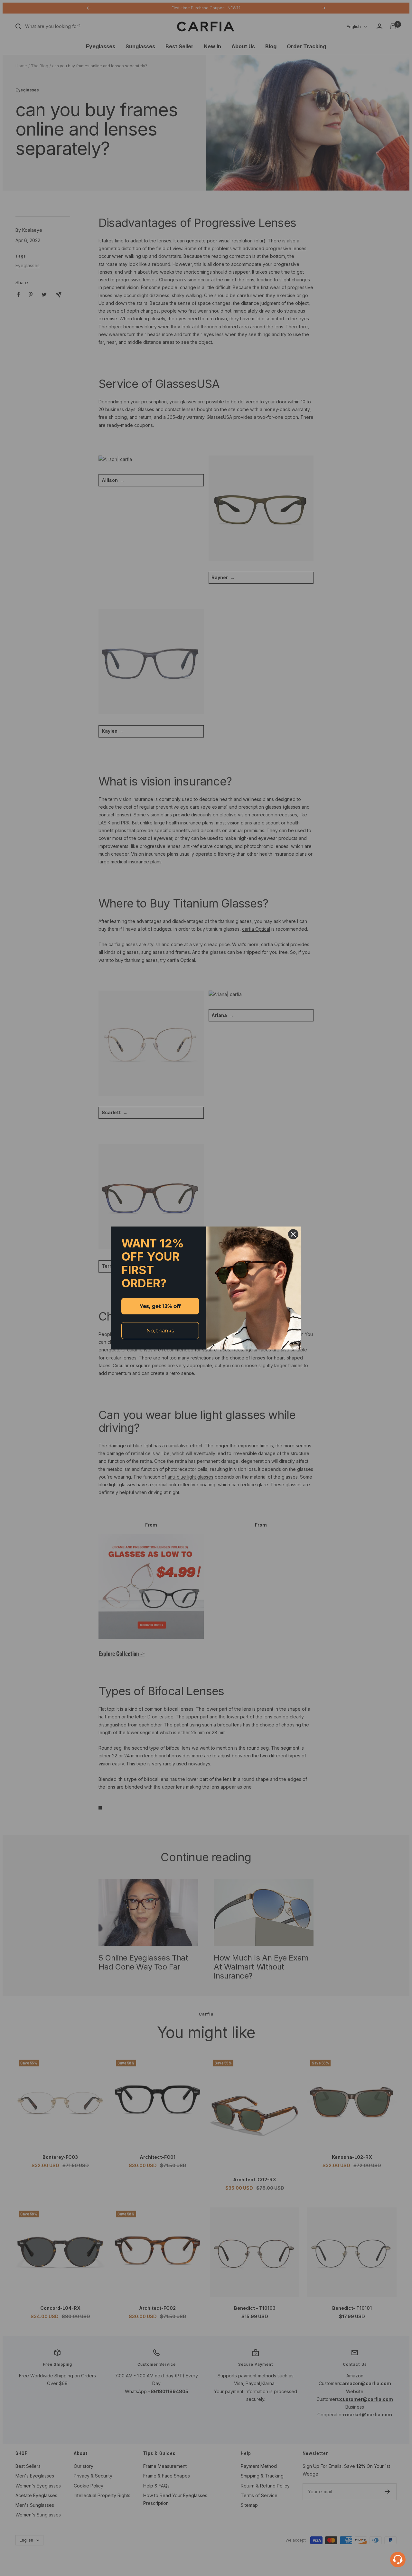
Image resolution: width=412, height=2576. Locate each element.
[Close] (293, 1234)
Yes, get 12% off (160, 1306)
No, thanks (160, 1331)
